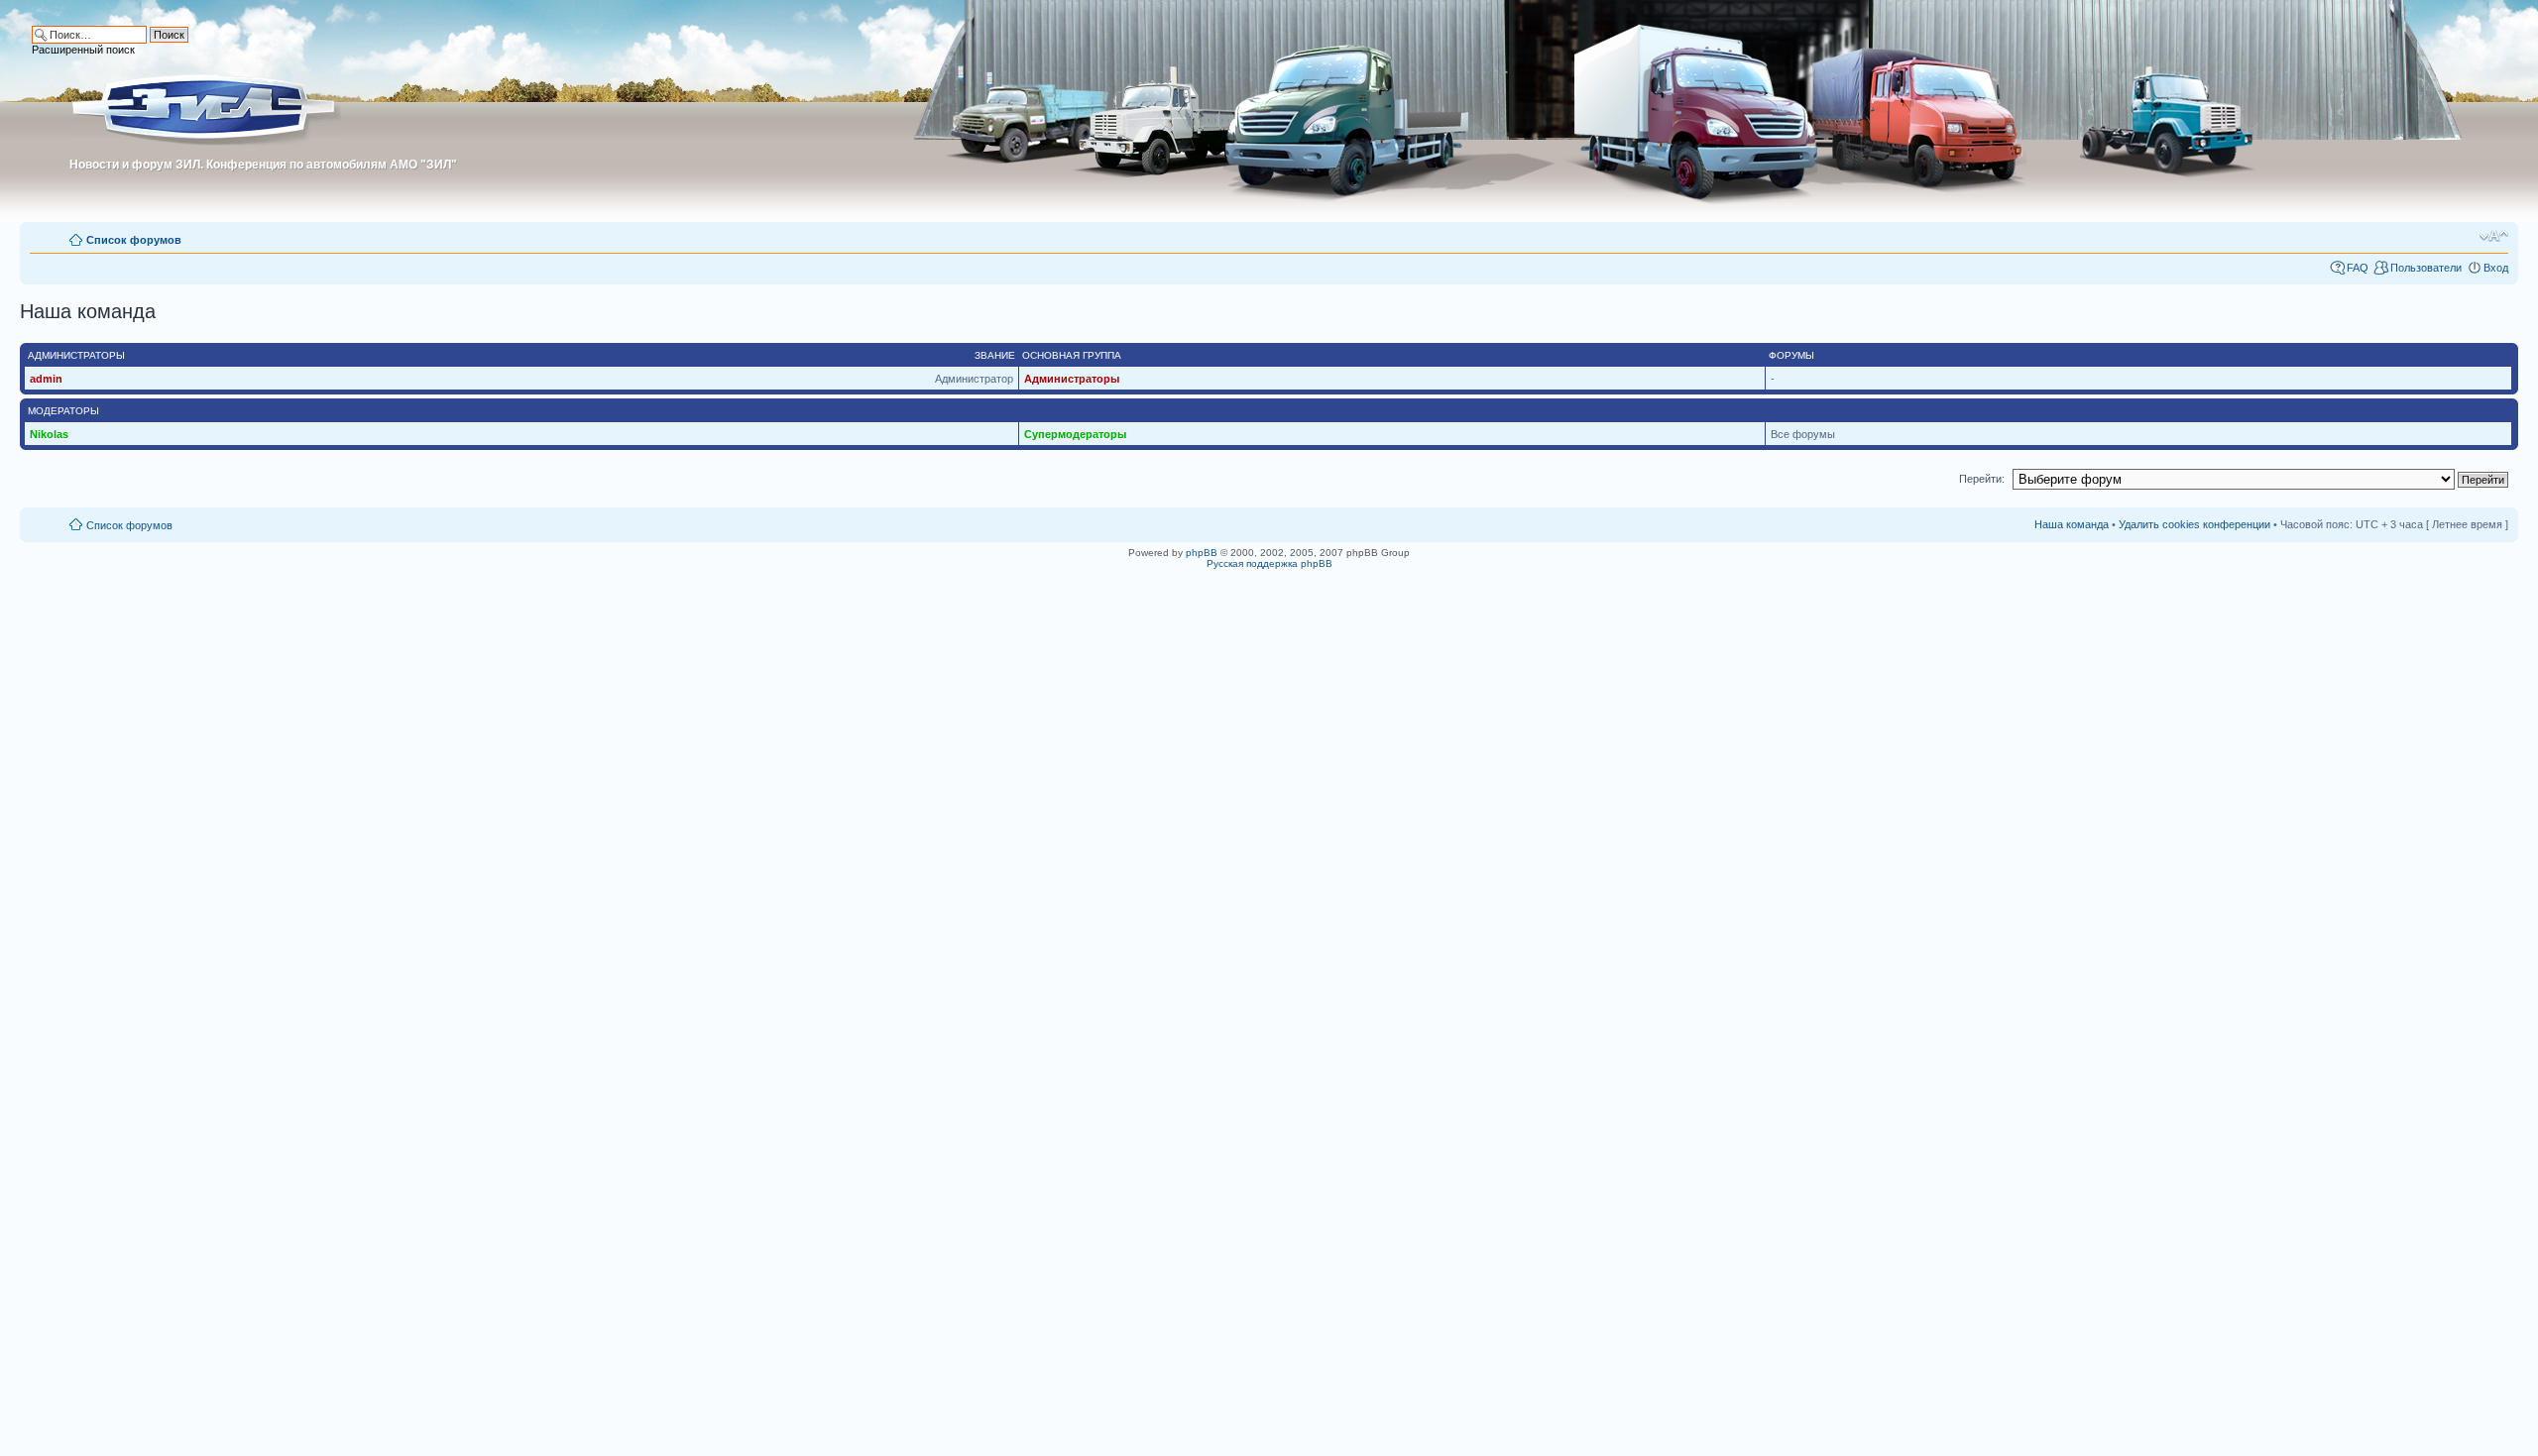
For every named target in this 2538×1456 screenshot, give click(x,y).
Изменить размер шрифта (2494, 236)
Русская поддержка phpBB (1269, 563)
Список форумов (134, 240)
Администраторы (1072, 379)
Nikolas (49, 434)
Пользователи (2426, 268)
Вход (2496, 268)
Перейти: (1982, 479)
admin (46, 379)
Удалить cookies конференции (2194, 524)
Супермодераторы (1075, 434)
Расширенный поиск (83, 50)
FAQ (2358, 268)
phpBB (1202, 553)
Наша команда (2072, 524)
